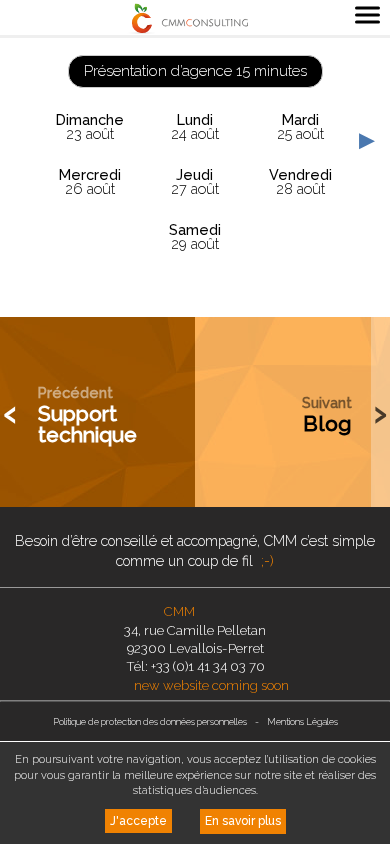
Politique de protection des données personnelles (150, 721)
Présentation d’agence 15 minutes (195, 71)
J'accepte (138, 821)
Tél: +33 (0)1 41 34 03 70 (195, 666)
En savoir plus (243, 821)
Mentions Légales (302, 721)
